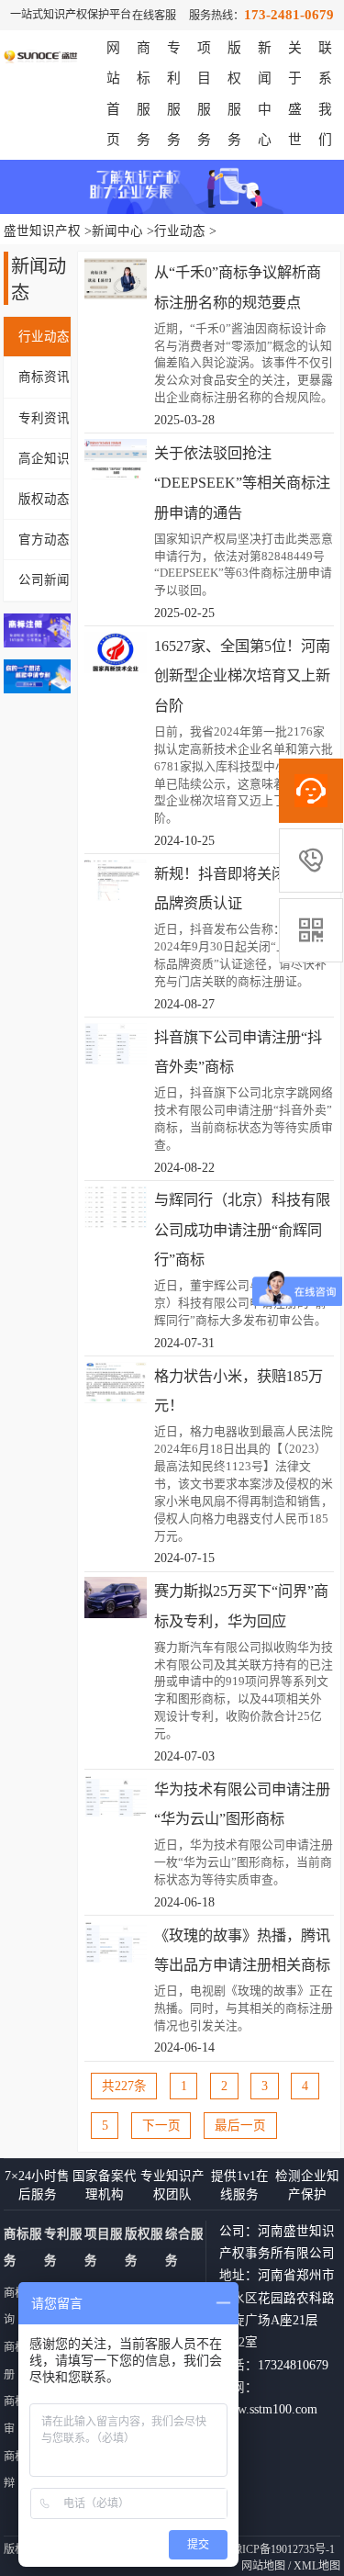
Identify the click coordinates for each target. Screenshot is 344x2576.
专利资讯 (44, 418)
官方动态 (44, 540)
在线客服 (154, 16)
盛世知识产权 (42, 231)
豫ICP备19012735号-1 (283, 2549)
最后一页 (240, 2126)
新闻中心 (117, 231)
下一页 (161, 2126)
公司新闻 (44, 580)
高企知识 (44, 459)
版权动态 (44, 499)
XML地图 (317, 2566)
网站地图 (263, 2566)
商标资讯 (44, 377)
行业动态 (180, 231)
